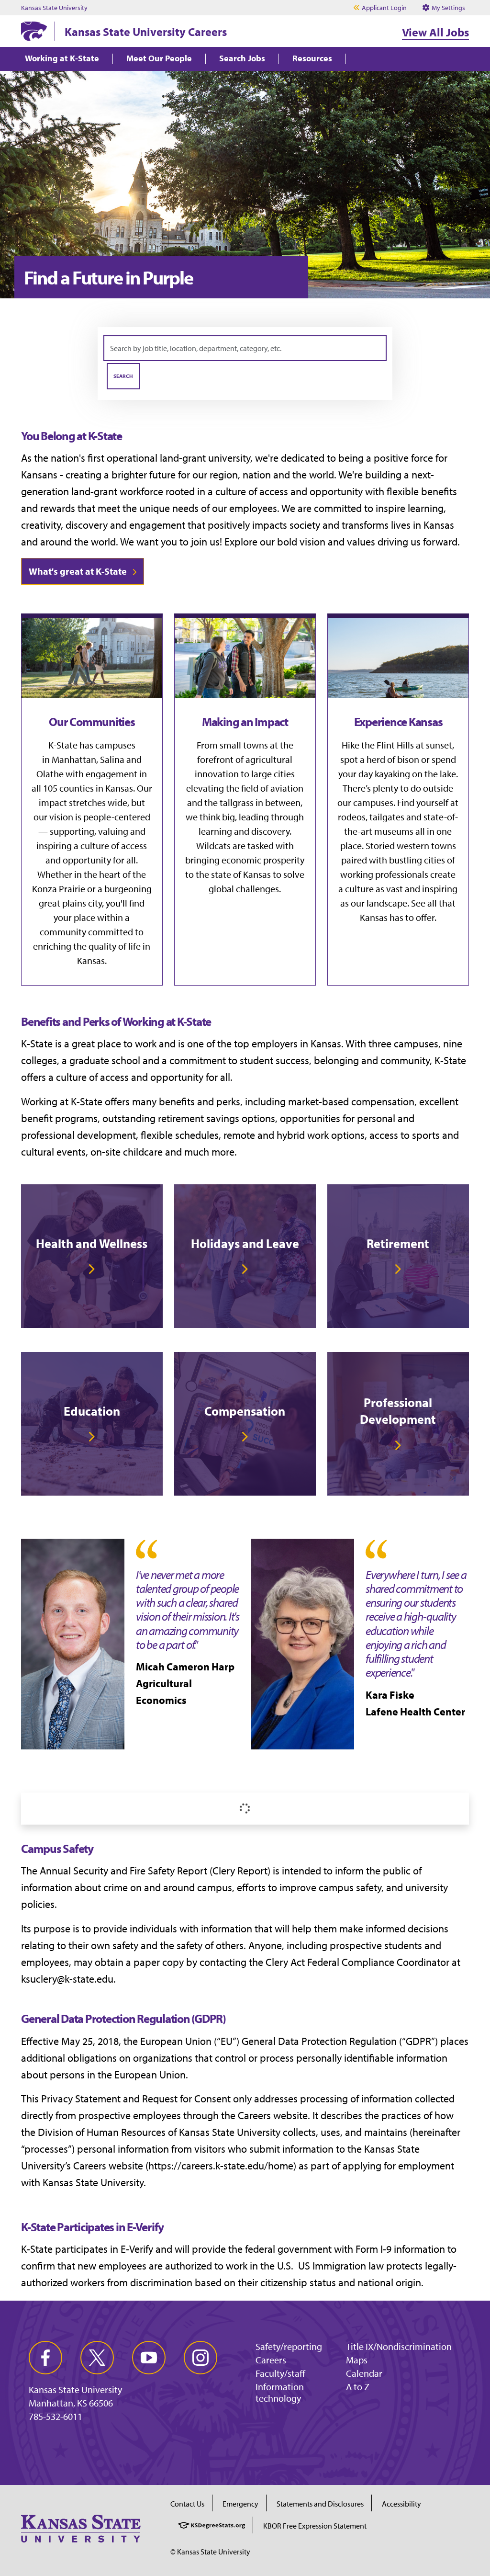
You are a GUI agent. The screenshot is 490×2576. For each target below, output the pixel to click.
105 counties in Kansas (88, 788)
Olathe (50, 774)
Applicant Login (384, 8)
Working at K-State (62, 59)
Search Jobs (242, 59)
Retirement (398, 1243)
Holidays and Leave (245, 1243)
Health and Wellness (92, 1243)
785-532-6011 (56, 2417)
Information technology (280, 2392)
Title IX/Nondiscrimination (399, 2346)
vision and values (337, 542)
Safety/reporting (289, 2346)
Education (92, 1411)
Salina (112, 759)
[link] (92, 1256)
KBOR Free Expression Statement (315, 2526)
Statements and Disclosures (320, 2504)
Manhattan (74, 759)
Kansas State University (54, 8)
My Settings (448, 8)
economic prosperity (263, 860)
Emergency (240, 2504)
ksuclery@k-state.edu (67, 1979)
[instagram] (200, 2358)
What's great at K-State (78, 571)
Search (123, 376)
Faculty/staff (280, 2373)
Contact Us (187, 2504)
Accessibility (401, 2504)
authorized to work (206, 2266)
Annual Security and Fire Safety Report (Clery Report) (155, 1871)
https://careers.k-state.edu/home (221, 2166)
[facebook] (45, 2358)
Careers (271, 2360)
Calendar (364, 2373)
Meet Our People (159, 59)
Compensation (245, 1411)
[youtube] (149, 2358)
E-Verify (137, 2249)
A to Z (358, 2387)
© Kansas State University (210, 2552)
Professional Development (398, 1411)
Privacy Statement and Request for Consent (136, 2099)
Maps (357, 2360)
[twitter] (97, 2358)
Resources (312, 59)
